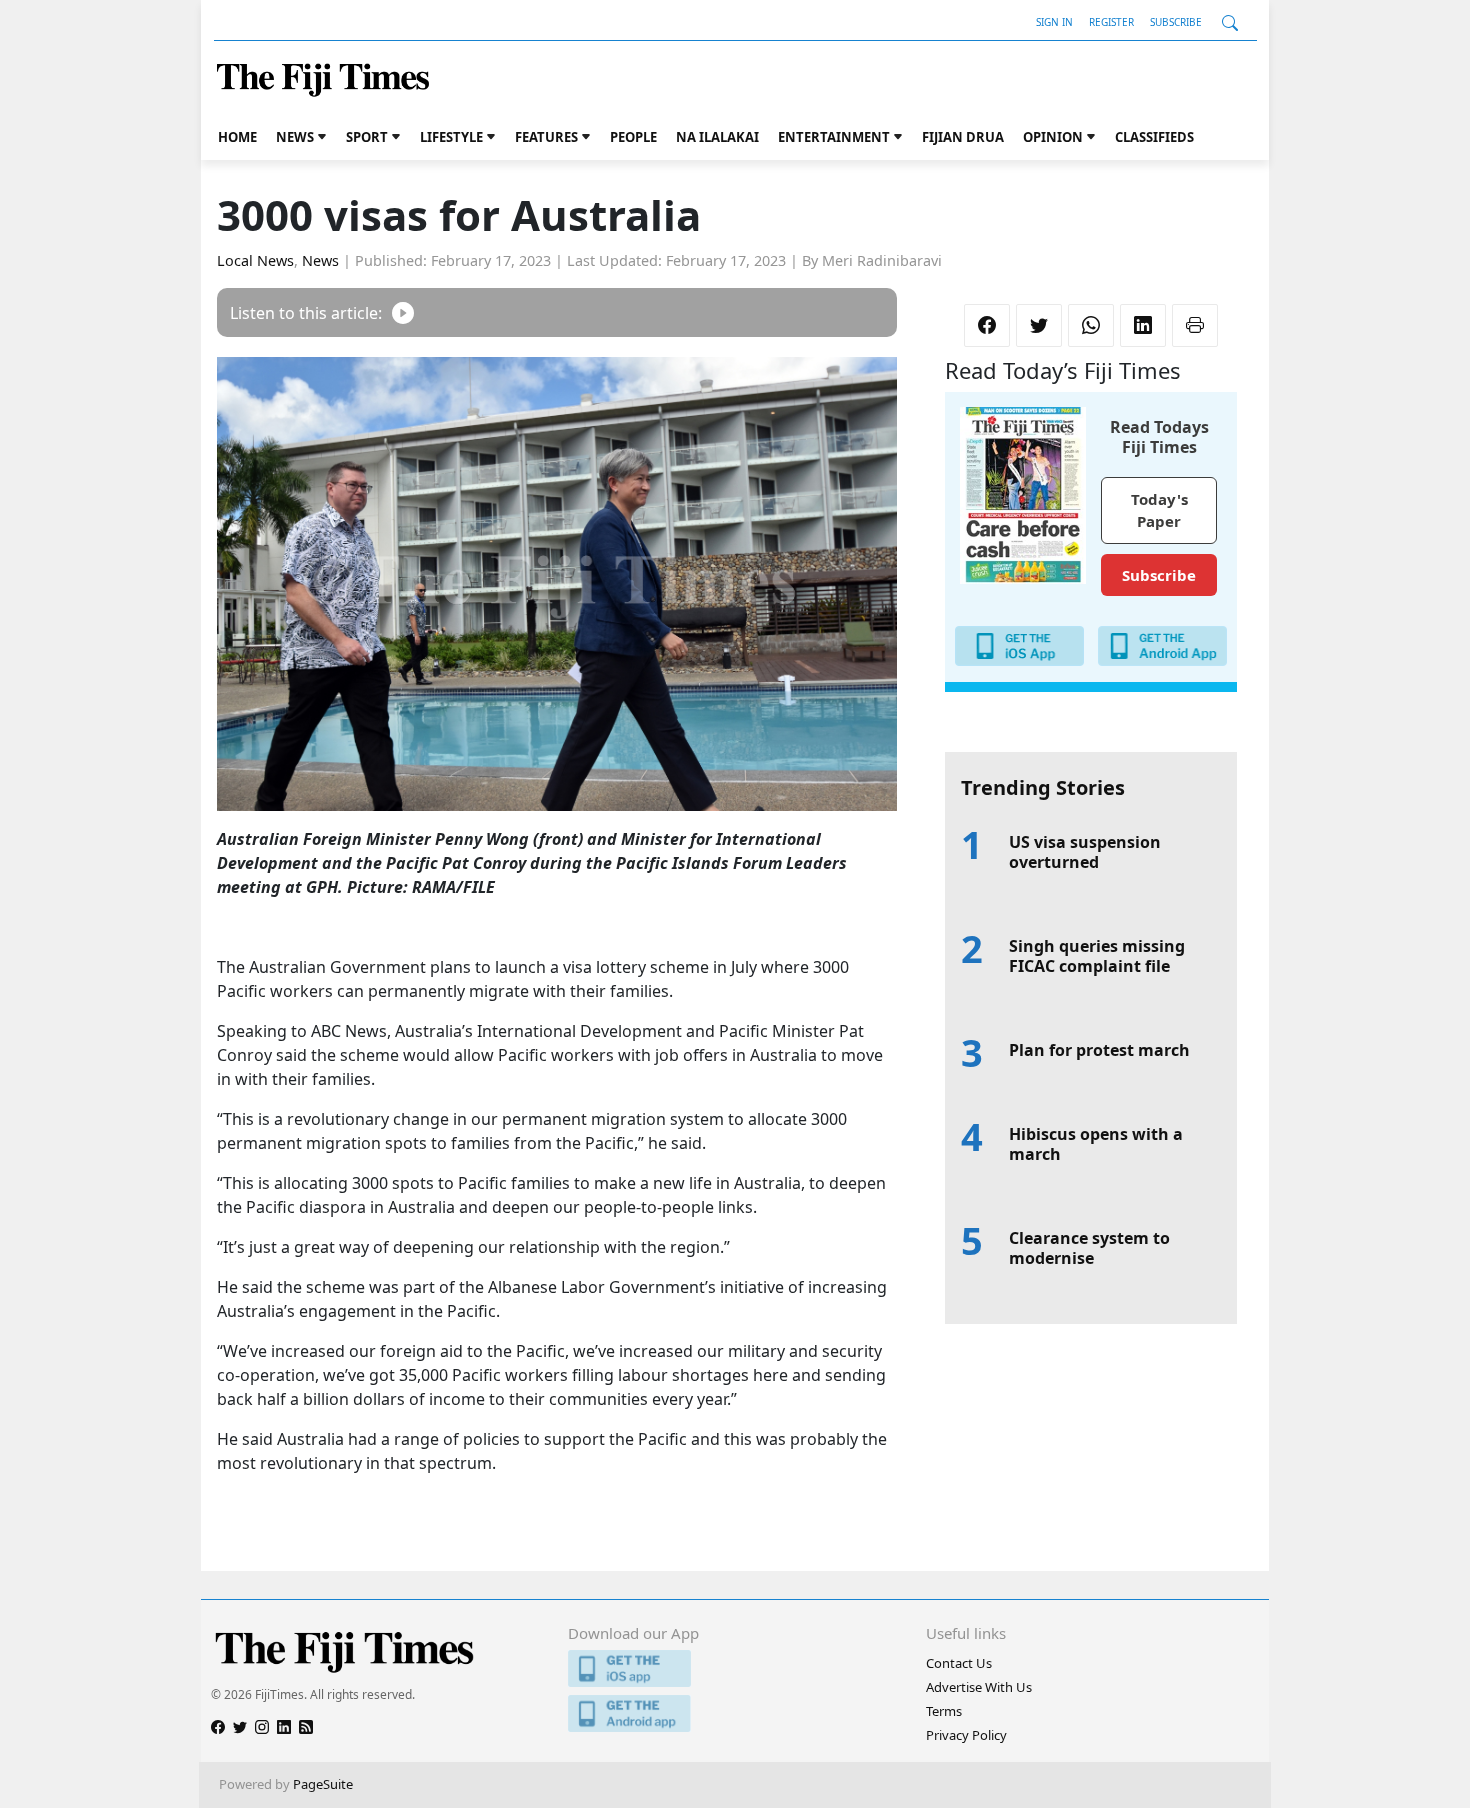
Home (237, 137)
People (633, 137)
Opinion (1053, 137)
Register (1111, 22)
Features (546, 137)
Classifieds (1154, 137)
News (295, 137)
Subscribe (1176, 22)
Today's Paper (1159, 510)
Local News (255, 260)
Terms (944, 1711)
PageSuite (323, 1784)
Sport (367, 137)
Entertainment (834, 137)
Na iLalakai (717, 137)
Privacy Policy (966, 1735)
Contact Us (959, 1663)
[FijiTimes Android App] (734, 1713)
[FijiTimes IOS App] (734, 1668)
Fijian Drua (963, 137)
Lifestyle (451, 137)
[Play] (403, 312)
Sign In (1054, 22)
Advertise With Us (979, 1687)
